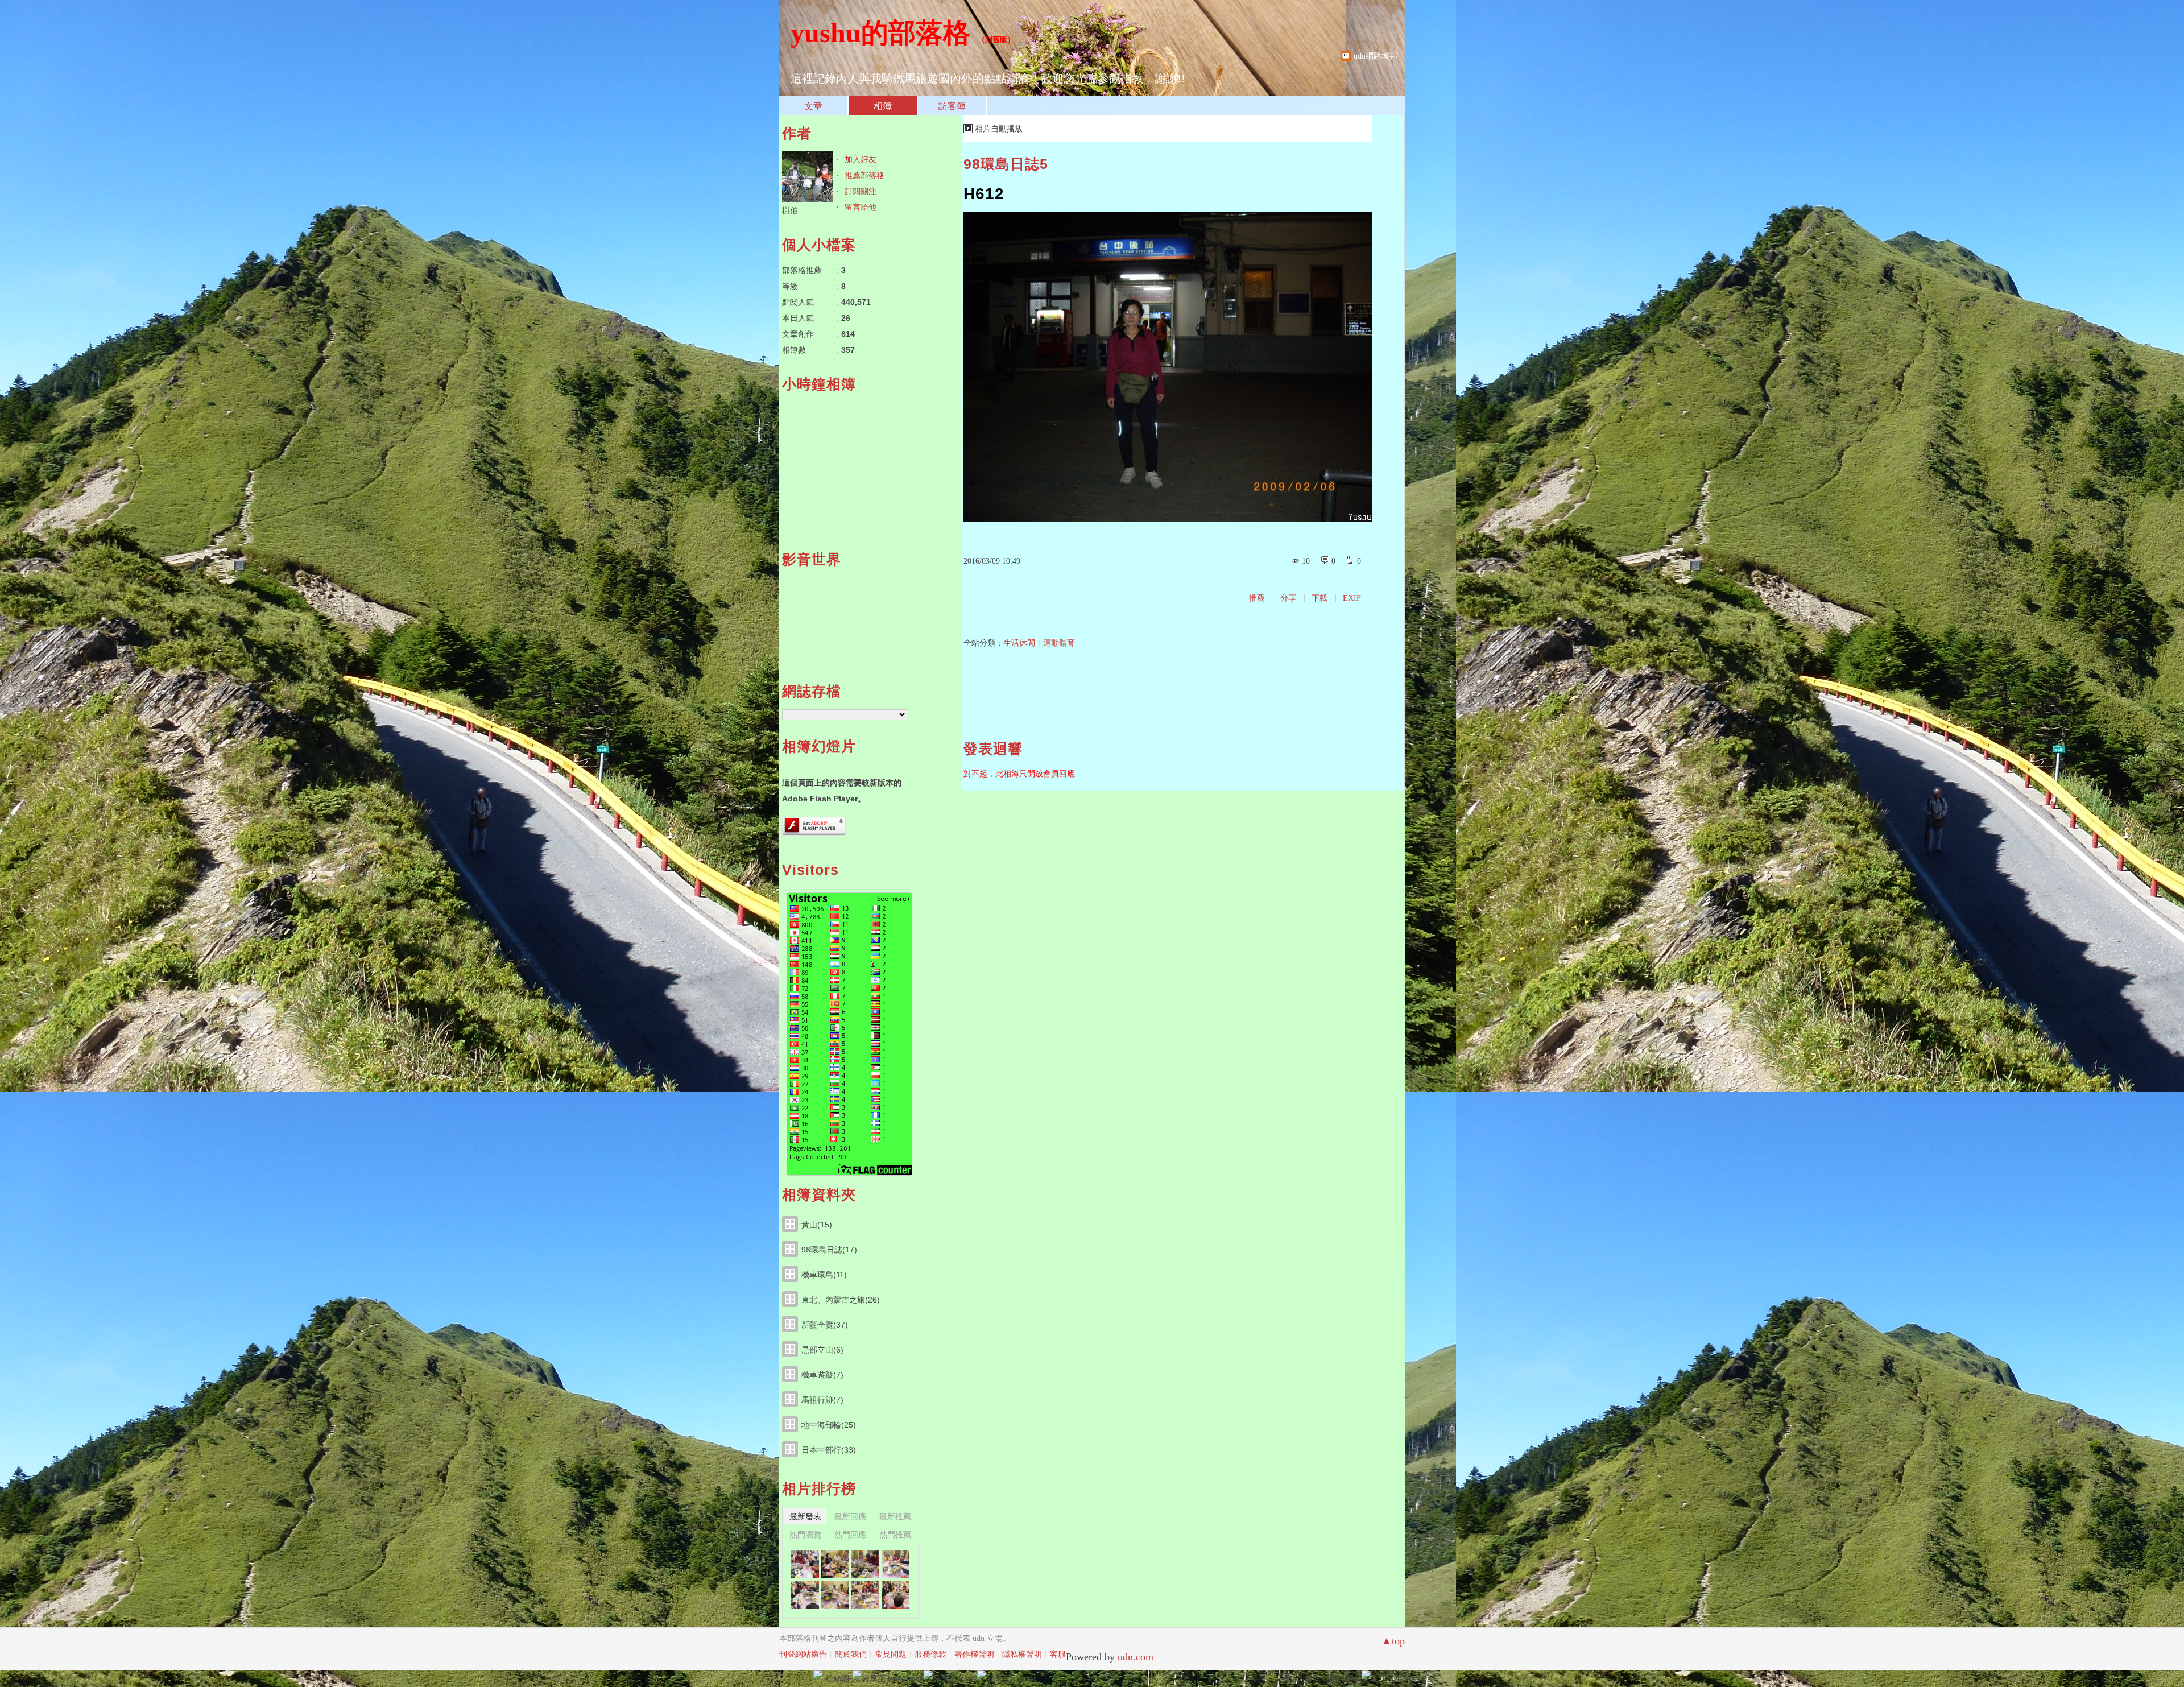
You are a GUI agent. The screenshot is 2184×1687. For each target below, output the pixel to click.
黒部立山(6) (822, 1350)
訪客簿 (952, 106)
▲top (1393, 1641)
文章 (813, 106)
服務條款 (930, 1654)
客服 (1058, 1654)
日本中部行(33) (829, 1450)
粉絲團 (837, 1678)
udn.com (1136, 1657)
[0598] (835, 1595)
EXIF (1352, 598)
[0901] (805, 1595)
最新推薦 (895, 1516)
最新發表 (805, 1516)
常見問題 (891, 1654)
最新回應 (850, 1516)
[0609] (805, 1564)
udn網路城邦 (1376, 56)
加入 (1312, 1678)
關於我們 (851, 1654)
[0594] (895, 1595)
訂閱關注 (861, 191)
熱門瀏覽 (805, 1535)
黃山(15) (817, 1225)
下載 (1319, 598)
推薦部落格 (864, 175)
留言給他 (861, 207)
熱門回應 (850, 1535)
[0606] (865, 1564)
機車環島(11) (824, 1275)
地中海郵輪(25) (829, 1425)
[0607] (835, 1564)
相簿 (883, 106)
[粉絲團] (818, 1674)
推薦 (1257, 598)
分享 (1288, 598)
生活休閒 (1019, 643)
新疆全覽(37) (825, 1325)
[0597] (865, 1595)
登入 (1290, 1678)
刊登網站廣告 (803, 1654)
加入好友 (861, 159)
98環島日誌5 (1006, 164)
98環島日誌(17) (829, 1250)
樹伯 (790, 210)
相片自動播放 (999, 129)
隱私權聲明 (1022, 1654)
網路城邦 (1342, 1678)
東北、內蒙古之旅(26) (841, 1300)
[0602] (895, 1564)
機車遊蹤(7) (822, 1375)
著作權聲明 (974, 1654)
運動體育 (1059, 643)
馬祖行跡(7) (822, 1400)
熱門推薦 (895, 1535)
